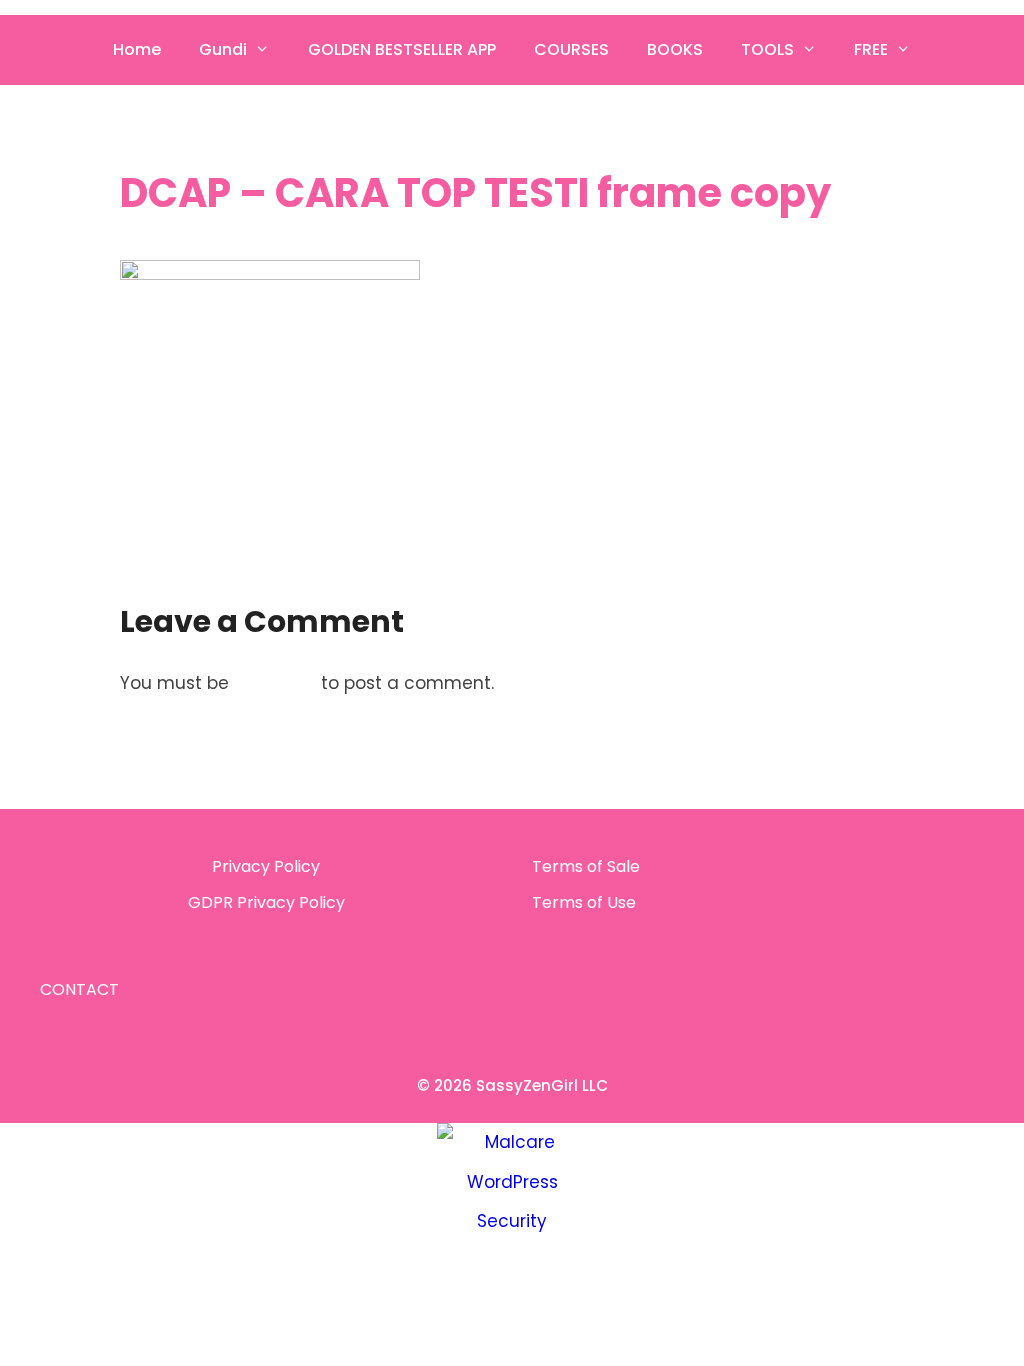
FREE (871, 49)
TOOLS (767, 49)
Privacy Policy (266, 866)
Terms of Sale (586, 866)
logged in (275, 683)
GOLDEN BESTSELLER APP (402, 49)
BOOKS (675, 49)
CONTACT (79, 989)
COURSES (571, 49)
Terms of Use (584, 902)
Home (137, 49)
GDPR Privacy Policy (266, 902)
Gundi (223, 49)
